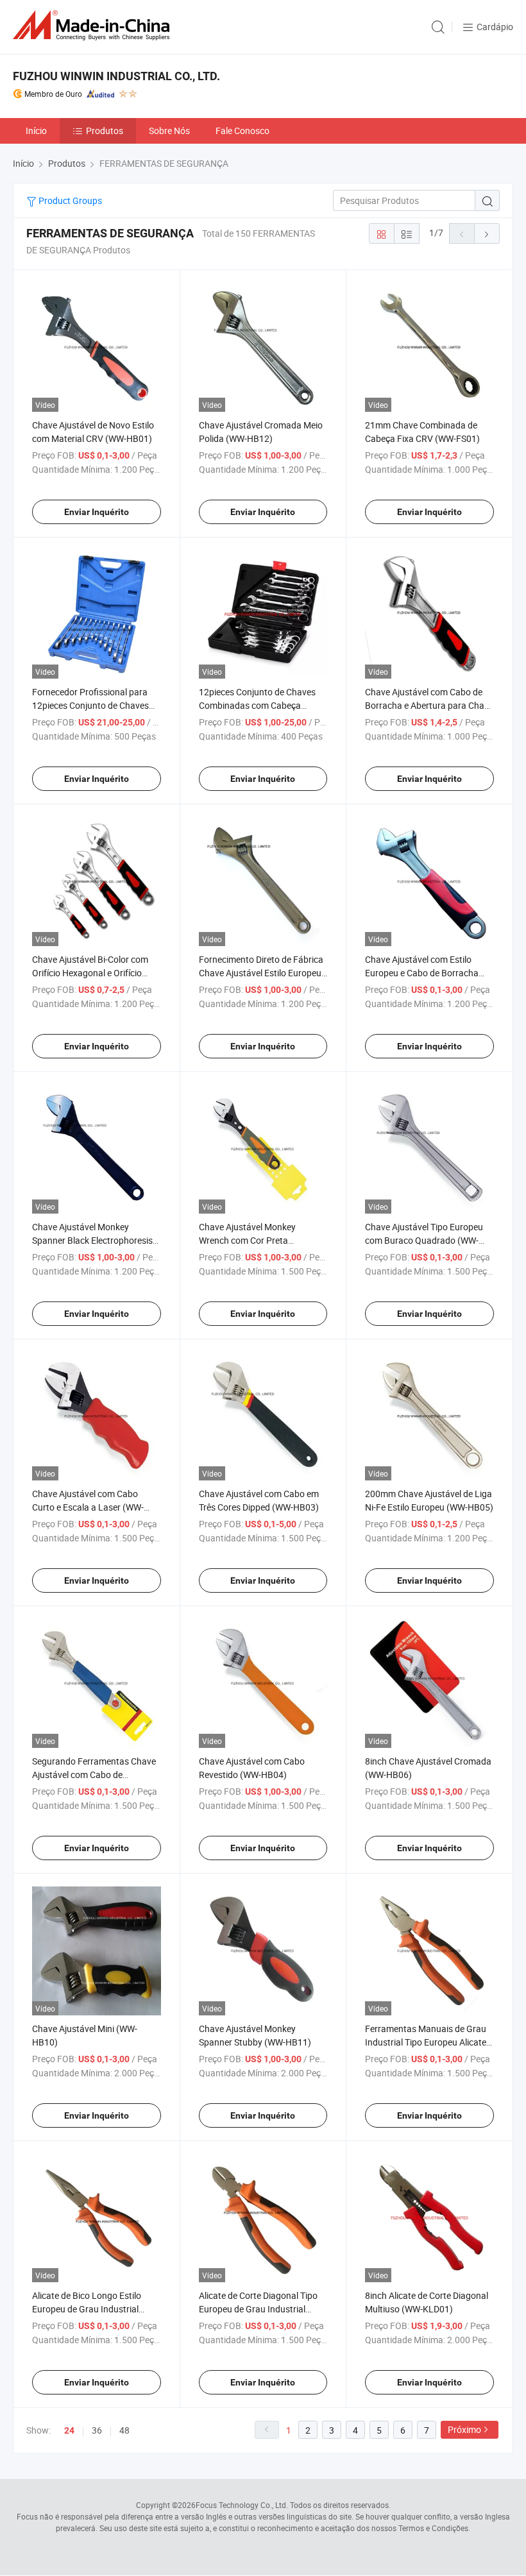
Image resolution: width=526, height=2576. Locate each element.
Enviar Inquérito (97, 512)
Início (36, 131)
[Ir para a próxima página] (487, 233)
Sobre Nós (169, 131)
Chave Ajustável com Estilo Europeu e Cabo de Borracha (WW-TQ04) (422, 973)
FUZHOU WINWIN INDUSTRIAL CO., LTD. (116, 76)
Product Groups (69, 200)
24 (69, 2430)
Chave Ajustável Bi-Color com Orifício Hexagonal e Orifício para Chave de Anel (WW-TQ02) (94, 973)
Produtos (105, 131)
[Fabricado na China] (94, 25)
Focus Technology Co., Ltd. (242, 2505)
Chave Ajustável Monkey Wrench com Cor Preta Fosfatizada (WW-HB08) (247, 1240)
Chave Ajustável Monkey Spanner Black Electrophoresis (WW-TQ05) (92, 1240)
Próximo (464, 2429)
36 (97, 2430)
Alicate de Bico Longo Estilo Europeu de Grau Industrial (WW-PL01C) (87, 2309)
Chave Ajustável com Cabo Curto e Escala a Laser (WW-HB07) (88, 1507)
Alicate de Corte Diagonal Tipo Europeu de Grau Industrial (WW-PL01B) (258, 2309)
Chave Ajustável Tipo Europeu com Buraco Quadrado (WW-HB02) (424, 1240)
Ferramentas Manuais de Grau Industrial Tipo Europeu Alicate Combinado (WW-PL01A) (426, 2042)
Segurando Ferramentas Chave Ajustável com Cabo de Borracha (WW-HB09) (94, 1775)
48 (124, 2430)
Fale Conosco (242, 131)
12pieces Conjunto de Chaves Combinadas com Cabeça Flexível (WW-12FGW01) (257, 705)
